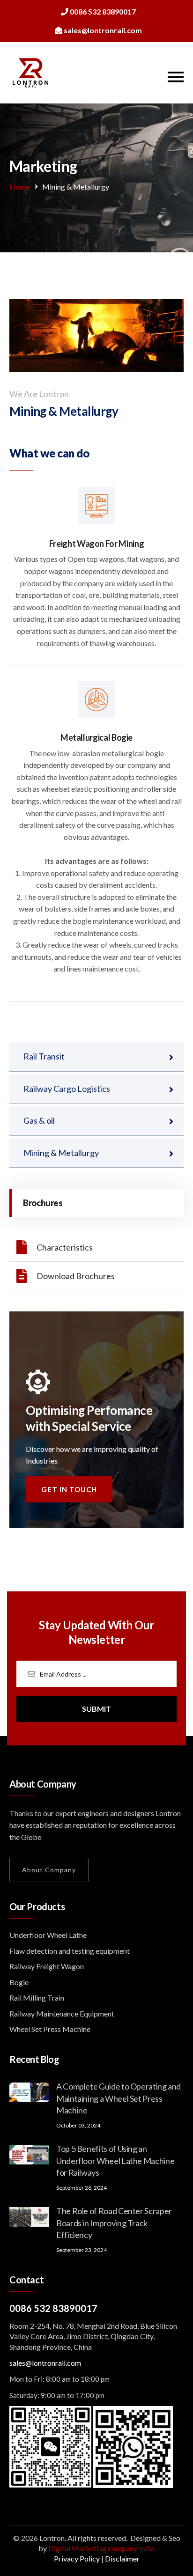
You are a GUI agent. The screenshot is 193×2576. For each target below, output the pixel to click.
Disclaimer (122, 2558)
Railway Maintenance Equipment (62, 2013)
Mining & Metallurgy (61, 1153)
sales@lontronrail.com (45, 2363)
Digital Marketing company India (101, 2548)
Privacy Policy (77, 2558)
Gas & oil (39, 1120)
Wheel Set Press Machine (50, 2029)
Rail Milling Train (37, 1998)
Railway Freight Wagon (47, 1966)
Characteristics (65, 1247)
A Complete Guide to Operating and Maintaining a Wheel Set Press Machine (119, 2098)
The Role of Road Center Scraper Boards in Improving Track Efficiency (114, 2223)
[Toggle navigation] (176, 77)
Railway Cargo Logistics (67, 1089)
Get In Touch (69, 1489)
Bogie (19, 1982)
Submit (96, 1709)
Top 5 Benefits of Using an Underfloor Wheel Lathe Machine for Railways (115, 2160)
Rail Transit (44, 1056)
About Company (49, 1870)
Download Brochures (76, 1276)
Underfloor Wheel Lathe (48, 1935)
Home (19, 187)
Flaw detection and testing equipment (70, 1951)
